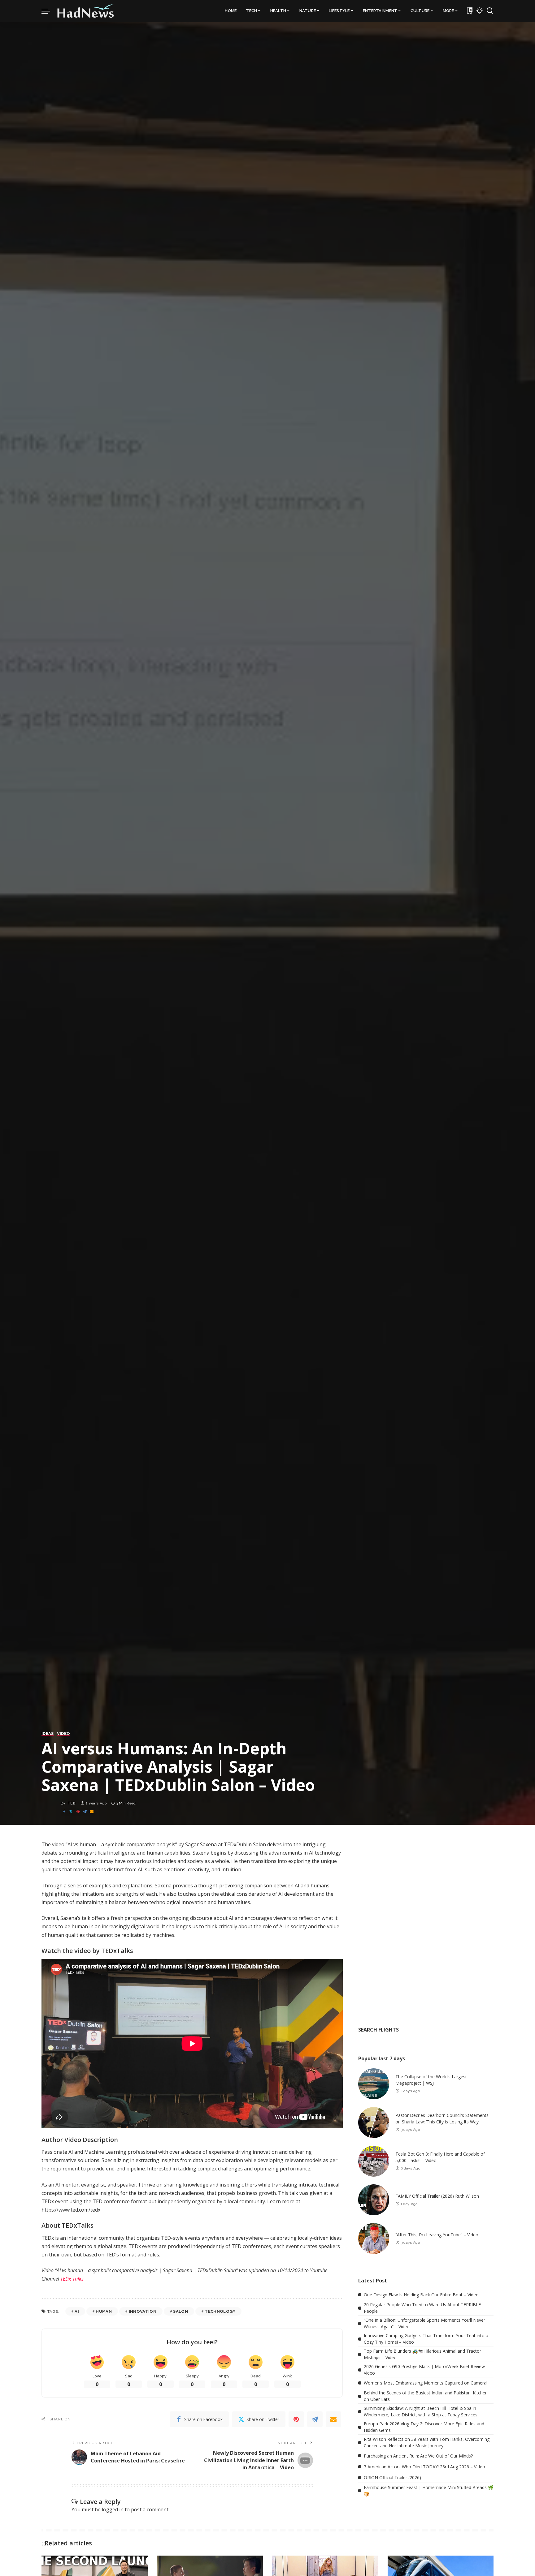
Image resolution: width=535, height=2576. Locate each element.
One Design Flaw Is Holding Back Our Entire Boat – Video (421, 2295)
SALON (181, 2311)
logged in (113, 2509)
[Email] (92, 1812)
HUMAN (104, 2311)
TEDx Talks (72, 2279)
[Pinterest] (78, 1812)
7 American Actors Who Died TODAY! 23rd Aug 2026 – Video (424, 2467)
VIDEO (64, 1734)
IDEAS (48, 1734)
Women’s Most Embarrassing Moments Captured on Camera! (426, 2383)
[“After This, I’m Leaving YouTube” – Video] (374, 2238)
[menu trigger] (49, 11)
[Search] (490, 11)
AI (77, 2311)
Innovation (143, 2311)
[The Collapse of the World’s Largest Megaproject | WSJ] (374, 2084)
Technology (220, 2311)
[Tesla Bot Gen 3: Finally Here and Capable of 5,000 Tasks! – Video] (374, 2161)
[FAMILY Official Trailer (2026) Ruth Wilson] (374, 2200)
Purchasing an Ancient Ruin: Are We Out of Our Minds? (418, 2456)
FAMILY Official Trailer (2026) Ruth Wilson (437, 2196)
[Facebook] (64, 1812)
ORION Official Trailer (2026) (392, 2477)
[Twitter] (71, 1812)
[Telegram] (85, 1812)
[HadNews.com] (86, 11)
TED (72, 1803)
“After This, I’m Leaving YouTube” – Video (437, 2235)
